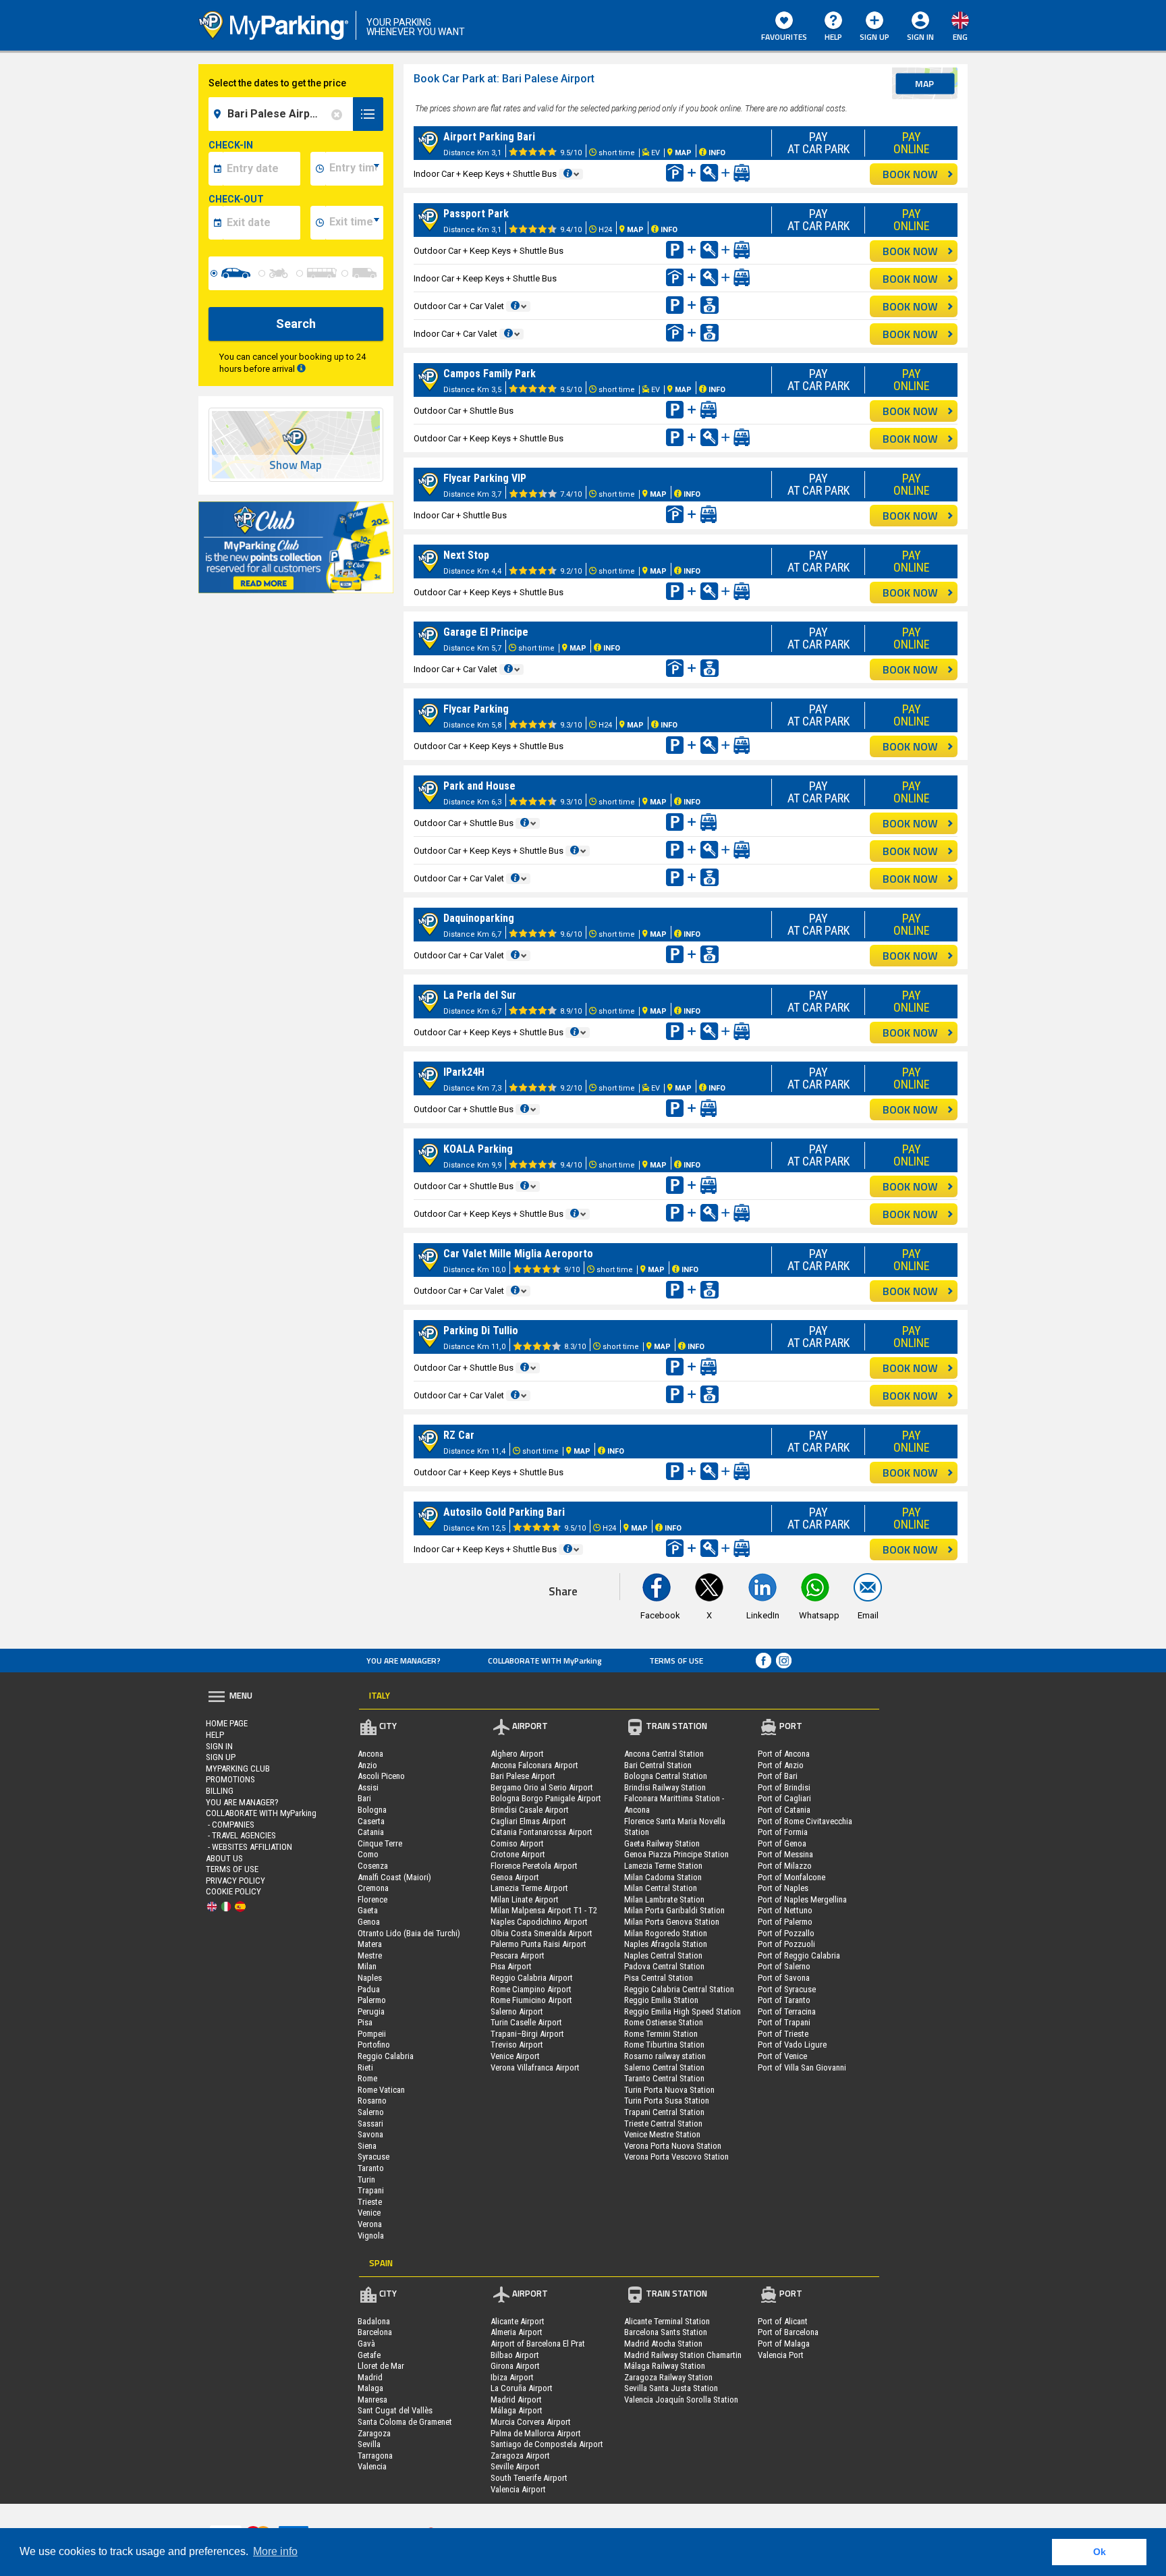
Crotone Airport (518, 1854)
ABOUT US (224, 1858)
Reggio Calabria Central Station (679, 1989)
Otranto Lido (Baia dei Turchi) (409, 1933)
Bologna (372, 1810)
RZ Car (459, 1435)
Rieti (365, 2067)
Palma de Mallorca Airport (536, 2433)
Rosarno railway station (665, 2056)
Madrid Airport (516, 2400)
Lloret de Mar (381, 2366)
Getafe (369, 2355)
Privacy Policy (235, 1881)
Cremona (373, 1888)
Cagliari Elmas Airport (528, 1821)
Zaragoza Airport (520, 2456)
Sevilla (369, 2444)
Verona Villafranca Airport (535, 2067)
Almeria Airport (517, 2332)
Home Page (227, 1723)
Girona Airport (515, 2366)
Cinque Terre (380, 1843)
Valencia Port (781, 2355)
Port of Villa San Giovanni (802, 2067)
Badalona (374, 2321)
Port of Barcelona (788, 2332)
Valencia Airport (518, 2489)
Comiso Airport (517, 1843)
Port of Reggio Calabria (799, 1955)
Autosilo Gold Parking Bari (504, 1512)
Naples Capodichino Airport (539, 1922)
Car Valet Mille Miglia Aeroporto (518, 1254)
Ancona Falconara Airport (534, 1765)
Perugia (371, 2011)
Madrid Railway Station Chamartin (683, 2355)
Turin (366, 2180)
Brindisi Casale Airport (530, 1810)
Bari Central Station (658, 1765)
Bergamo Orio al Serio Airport (542, 1787)
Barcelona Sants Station (666, 2332)
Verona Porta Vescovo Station (676, 2157)
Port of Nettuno (785, 1910)
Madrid (370, 2377)
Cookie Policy (233, 1891)
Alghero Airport (517, 1754)
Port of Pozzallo (786, 1933)
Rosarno (372, 2101)
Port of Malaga (784, 2344)
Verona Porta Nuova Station (673, 2146)
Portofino (374, 2045)
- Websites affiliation (249, 1847)
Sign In (219, 1746)
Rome (367, 2078)
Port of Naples (783, 1888)
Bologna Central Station (666, 1776)
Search (296, 324)
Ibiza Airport (512, 2377)
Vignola (371, 2236)
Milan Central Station (661, 1888)
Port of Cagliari (784, 1798)
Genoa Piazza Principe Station (676, 1854)
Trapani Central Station (664, 2112)
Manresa (372, 2400)
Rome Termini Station (661, 2034)
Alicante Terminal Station (667, 2321)
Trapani (371, 2190)
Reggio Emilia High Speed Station (683, 2011)
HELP (833, 37)
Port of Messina (785, 1854)
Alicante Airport (518, 2321)
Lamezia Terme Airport (529, 1888)
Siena (367, 2146)
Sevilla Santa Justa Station (671, 2388)
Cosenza (373, 1866)
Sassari (370, 2123)
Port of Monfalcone (792, 1877)
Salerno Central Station (664, 2067)
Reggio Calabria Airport (532, 1978)
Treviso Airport (517, 2045)
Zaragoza (374, 2433)
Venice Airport (515, 2056)
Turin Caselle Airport (526, 2022)
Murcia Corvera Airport (531, 2422)
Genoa (369, 1922)
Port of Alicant (783, 2321)
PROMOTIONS (230, 1779)
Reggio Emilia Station (661, 2000)
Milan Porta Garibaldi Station (674, 1910)
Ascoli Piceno (381, 1776)
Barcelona (375, 2332)
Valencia (372, 2466)
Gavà (366, 2344)
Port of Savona (784, 1978)
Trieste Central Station (663, 2123)
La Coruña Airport (522, 2388)
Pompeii (372, 2034)
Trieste (370, 2202)
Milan (367, 1966)
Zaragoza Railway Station (668, 2377)
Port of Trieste (783, 2034)
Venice (369, 2213)
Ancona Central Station (664, 1754)
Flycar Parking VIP (485, 478)
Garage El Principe (486, 632)
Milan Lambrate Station (664, 1899)
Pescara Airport (518, 1955)
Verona (370, 2224)
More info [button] (275, 2551)
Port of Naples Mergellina (802, 1899)
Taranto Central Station (664, 2078)
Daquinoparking (479, 918)
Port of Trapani (784, 2022)
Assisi (368, 1787)
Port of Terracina (787, 2011)
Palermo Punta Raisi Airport (538, 1944)
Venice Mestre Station (662, 2134)
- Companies (230, 1825)
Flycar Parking (476, 709)
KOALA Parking (478, 1149)
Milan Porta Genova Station (672, 1922)
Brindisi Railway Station (665, 1787)
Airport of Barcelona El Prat (538, 2344)
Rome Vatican (381, 2090)
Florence (372, 1899)
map (924, 83)
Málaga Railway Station (665, 2366)
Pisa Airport (511, 1966)
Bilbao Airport (515, 2355)
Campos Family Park (490, 374)
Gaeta (368, 1910)
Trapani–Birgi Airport (527, 2034)
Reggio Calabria (386, 2056)
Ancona (370, 1754)
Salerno (371, 2112)
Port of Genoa (782, 1843)
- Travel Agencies (241, 1835)
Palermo (372, 2000)
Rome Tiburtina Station (664, 2045)
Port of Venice (782, 2056)
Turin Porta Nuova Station (669, 2090)
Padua (369, 1989)
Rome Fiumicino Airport (531, 2000)
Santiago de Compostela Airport (547, 2444)
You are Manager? (404, 1661)
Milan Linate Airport (525, 1899)
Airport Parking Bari (489, 137)
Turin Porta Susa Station (667, 2101)
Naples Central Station (663, 1955)
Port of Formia (783, 1832)
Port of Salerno (784, 1966)
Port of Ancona (784, 1754)
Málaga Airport (517, 2410)
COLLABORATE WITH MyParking (545, 1661)
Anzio (367, 1765)
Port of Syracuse (787, 1989)
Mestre (370, 1955)
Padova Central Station (664, 1966)
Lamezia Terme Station (663, 1866)
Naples (370, 1978)
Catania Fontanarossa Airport (542, 1832)
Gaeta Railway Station (662, 1843)
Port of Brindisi (784, 1787)
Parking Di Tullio (481, 1331)
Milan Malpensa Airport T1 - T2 (544, 1910)
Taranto (371, 2168)
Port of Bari (778, 1776)
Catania (371, 1832)
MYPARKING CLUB (238, 1769)
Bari (364, 1798)
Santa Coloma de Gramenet (405, 2422)
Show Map (296, 465)
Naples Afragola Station (666, 1944)
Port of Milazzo (785, 1866)
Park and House (479, 786)
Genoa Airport (515, 1877)
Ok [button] (1100, 2552)
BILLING (220, 1791)
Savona (370, 2134)
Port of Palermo (785, 1922)
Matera (370, 1944)
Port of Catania (784, 1810)
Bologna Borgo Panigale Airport (546, 1798)
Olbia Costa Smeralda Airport (542, 1933)
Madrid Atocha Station (663, 2344)
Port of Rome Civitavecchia (805, 1821)
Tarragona (375, 2456)
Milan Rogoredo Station (666, 1933)
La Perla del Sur (480, 995)
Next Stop (466, 555)
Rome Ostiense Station (664, 2022)
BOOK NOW (910, 174)
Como (368, 1854)
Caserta (371, 1821)
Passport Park (476, 214)
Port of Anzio (781, 1765)
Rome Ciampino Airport (531, 1989)
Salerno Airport (517, 2011)
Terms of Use (676, 1661)
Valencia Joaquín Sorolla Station (681, 2400)
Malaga (370, 2388)
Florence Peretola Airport (534, 1866)
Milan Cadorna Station (663, 1877)
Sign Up (874, 37)
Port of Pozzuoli (786, 1944)
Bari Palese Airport (523, 1776)
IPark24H (464, 1072)
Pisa (365, 2022)
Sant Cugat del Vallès (395, 2410)
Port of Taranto (784, 2000)
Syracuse (373, 2157)
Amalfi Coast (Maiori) (394, 1877)
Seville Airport (515, 2466)
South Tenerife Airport (529, 2478)
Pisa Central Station (659, 1978)
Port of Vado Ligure (792, 2045)
